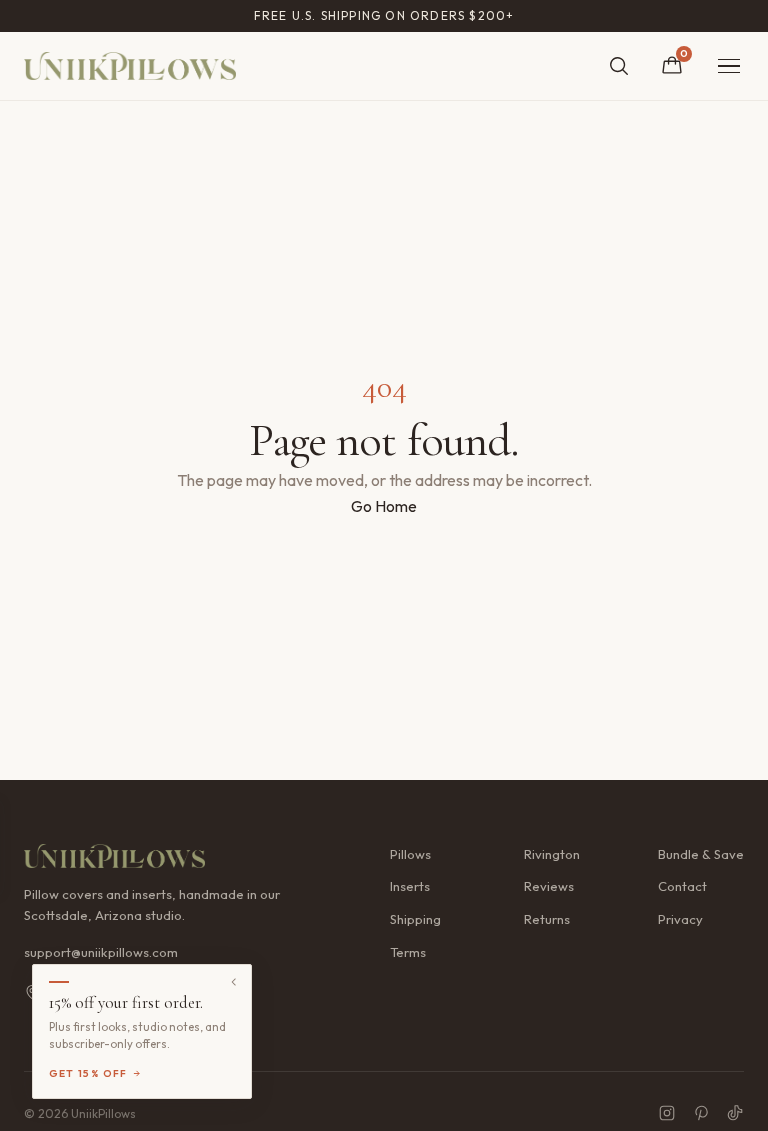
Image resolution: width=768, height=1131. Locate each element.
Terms (408, 952)
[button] (142, 1031)
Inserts (410, 886)
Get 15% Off (88, 1073)
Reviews (549, 886)
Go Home (384, 506)
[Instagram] (667, 1113)
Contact (682, 886)
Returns (547, 919)
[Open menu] (729, 66)
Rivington (552, 854)
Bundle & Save (701, 854)
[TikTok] (735, 1113)
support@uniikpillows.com (101, 952)
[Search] (619, 66)
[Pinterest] (701, 1113)
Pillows (410, 854)
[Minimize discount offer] (234, 982)
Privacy (680, 919)
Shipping (415, 919)
